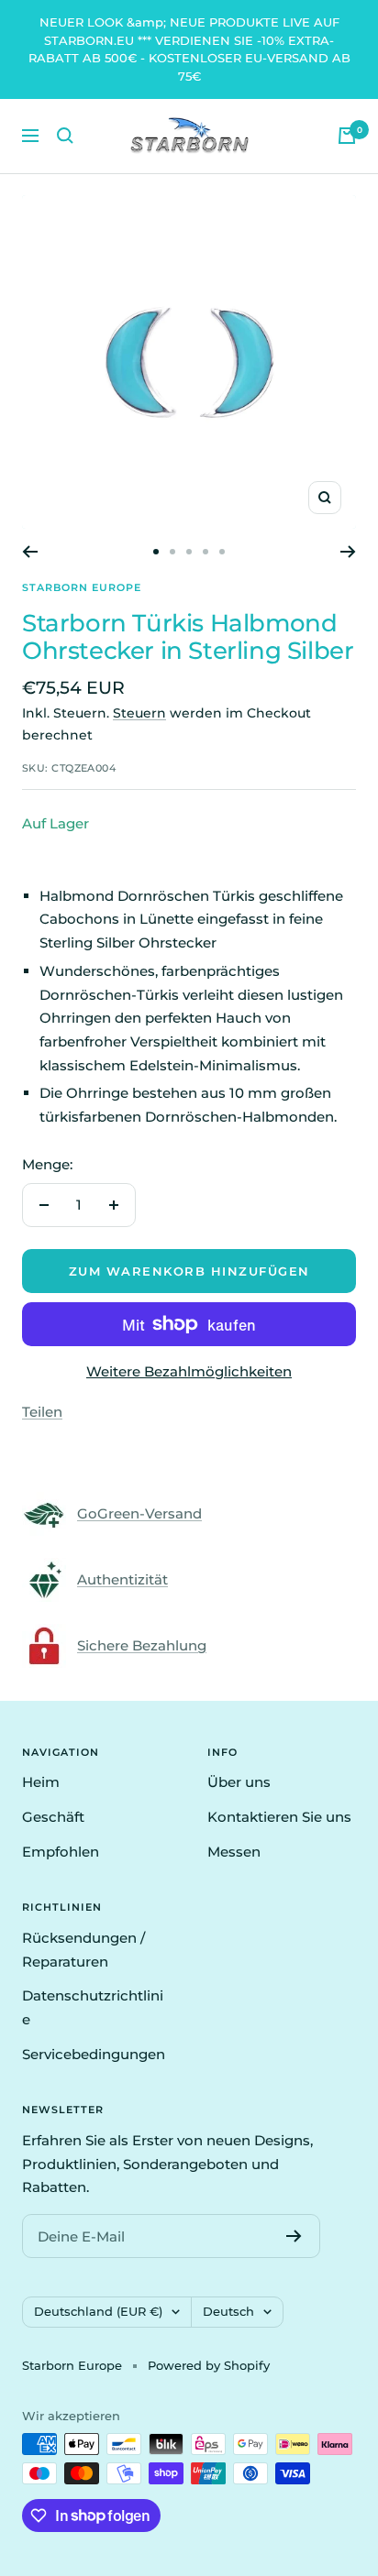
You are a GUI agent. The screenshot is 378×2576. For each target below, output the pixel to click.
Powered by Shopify (209, 2365)
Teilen (42, 1412)
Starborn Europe (82, 587)
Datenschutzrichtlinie (93, 2007)
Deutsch (228, 2311)
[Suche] (65, 136)
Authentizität (122, 1579)
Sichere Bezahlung (142, 1645)
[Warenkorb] (347, 136)
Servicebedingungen (94, 2054)
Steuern (139, 713)
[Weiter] (348, 552)
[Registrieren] (294, 2236)
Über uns (239, 1782)
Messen (234, 1852)
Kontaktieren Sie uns (279, 1817)
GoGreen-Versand (139, 1513)
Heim (41, 1782)
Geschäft (53, 1817)
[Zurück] (30, 552)
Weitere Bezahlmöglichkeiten (189, 1371)
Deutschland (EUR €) (98, 2311)
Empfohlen (61, 1852)
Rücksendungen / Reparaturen (83, 1950)
